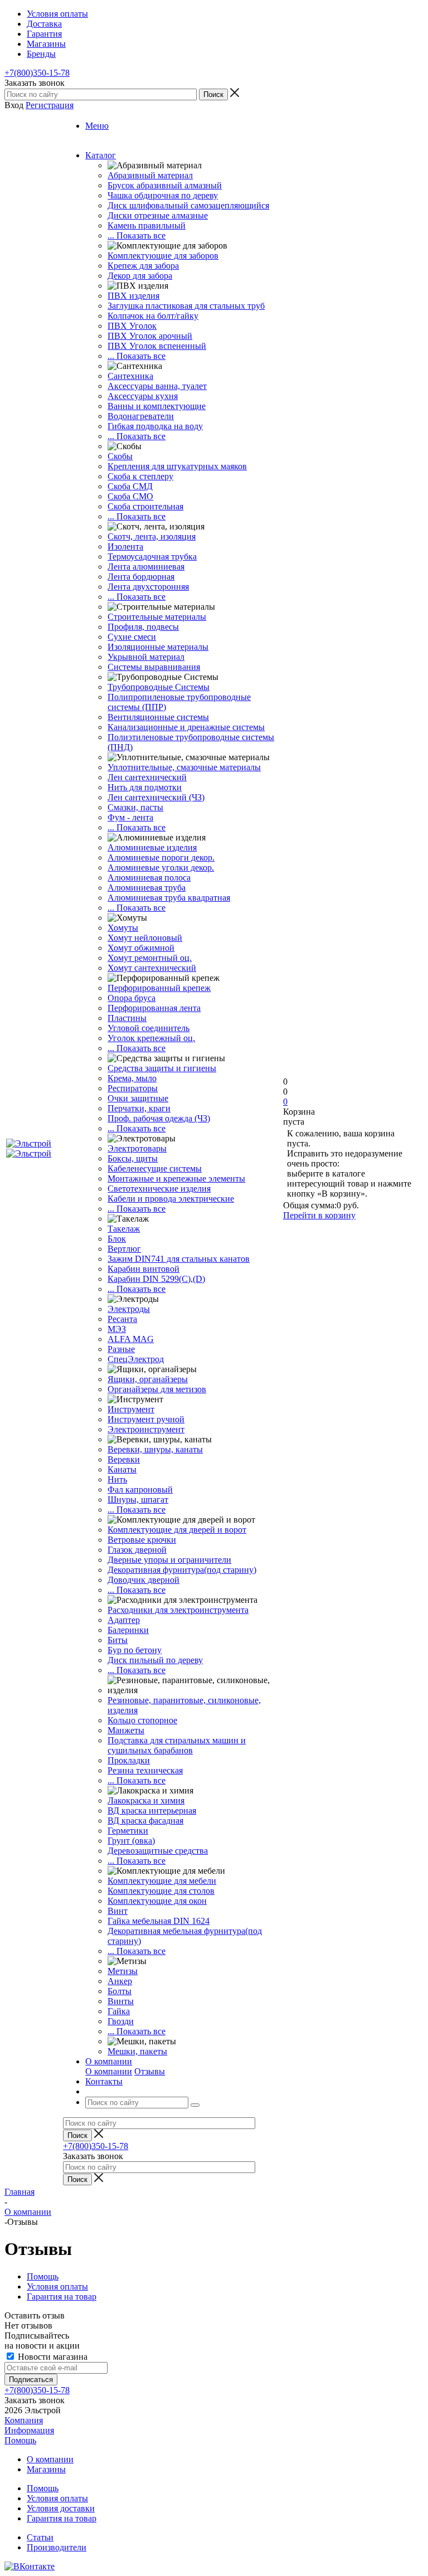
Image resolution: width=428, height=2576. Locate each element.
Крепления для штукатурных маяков (177, 466)
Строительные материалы (157, 617)
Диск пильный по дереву (155, 1660)
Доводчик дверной (144, 1580)
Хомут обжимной (141, 948)
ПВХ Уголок (132, 326)
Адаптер (124, 1620)
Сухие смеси (132, 637)
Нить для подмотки (145, 787)
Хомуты (123, 928)
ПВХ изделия (133, 296)
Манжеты (126, 1730)
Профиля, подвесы (143, 627)
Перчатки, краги (139, 1108)
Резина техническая (145, 1770)
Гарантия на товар (62, 2518)
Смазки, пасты (135, 807)
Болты (120, 1991)
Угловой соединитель (149, 1028)
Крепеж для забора (143, 266)
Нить (117, 1479)
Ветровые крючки (142, 1540)
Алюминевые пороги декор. (161, 857)
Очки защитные (138, 1098)
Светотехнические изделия (159, 1189)
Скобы (120, 456)
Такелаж (124, 1229)
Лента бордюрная (141, 577)
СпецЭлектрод (136, 1359)
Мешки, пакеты (137, 2051)
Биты (118, 1640)
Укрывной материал (146, 657)
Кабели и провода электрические (171, 1199)
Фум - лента (130, 817)
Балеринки (128, 1630)
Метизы (123, 1971)
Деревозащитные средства (158, 1851)
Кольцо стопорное (142, 1720)
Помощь (20, 2440)
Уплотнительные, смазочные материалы (184, 767)
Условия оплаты (57, 2498)
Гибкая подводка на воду (155, 426)
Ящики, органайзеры (148, 1379)
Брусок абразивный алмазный (165, 185)
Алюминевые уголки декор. (161, 867)
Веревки (124, 1459)
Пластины (127, 1018)
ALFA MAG (131, 1339)
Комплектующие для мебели (162, 1881)
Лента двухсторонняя (148, 587)
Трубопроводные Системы (159, 687)
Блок (117, 1239)
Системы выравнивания (154, 667)
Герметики (128, 1831)
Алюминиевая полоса (149, 878)
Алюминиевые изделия (152, 847)
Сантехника (130, 376)
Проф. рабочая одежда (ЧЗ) (159, 1118)
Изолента (125, 546)
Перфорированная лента (154, 1008)
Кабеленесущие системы (155, 1168)
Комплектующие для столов (161, 1891)
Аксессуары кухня (143, 396)
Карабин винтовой (144, 1269)
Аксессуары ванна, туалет (157, 386)
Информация (29, 2430)
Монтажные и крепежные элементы (176, 1178)
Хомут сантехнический (152, 968)
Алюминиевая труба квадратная (169, 898)
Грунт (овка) (131, 1841)
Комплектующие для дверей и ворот (177, 1530)
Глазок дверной (137, 1550)
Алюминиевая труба (147, 888)
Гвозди (121, 2021)
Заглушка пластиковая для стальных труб (186, 306)
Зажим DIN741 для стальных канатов (179, 1259)
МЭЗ (117, 1329)
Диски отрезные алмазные (158, 215)
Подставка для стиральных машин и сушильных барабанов (177, 1745)
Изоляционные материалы (158, 647)
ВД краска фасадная (145, 1821)
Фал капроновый (140, 1489)
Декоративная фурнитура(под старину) (182, 1570)
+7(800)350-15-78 (37, 73)
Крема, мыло (132, 1078)
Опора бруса (132, 998)
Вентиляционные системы (158, 717)
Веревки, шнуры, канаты (155, 1449)
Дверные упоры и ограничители (169, 1560)
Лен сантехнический (147, 777)
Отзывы (150, 2071)
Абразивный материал (150, 175)
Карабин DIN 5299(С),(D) (156, 1279)
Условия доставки (61, 2508)
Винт (118, 1911)
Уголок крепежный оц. (151, 1038)
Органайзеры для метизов (157, 1389)
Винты (121, 2001)
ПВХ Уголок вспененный (157, 346)
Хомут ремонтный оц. (150, 958)
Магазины (46, 2469)
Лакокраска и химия (146, 1800)
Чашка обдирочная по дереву (163, 195)
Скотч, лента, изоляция (152, 536)
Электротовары (137, 1148)
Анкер (120, 1981)
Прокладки (129, 1760)
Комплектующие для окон (157, 1901)
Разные (121, 1349)
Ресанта (122, 1319)
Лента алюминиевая (146, 567)
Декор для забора (140, 276)
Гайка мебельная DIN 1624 (159, 1921)
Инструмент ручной (146, 1419)
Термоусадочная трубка (152, 556)
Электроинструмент (146, 1429)
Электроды (129, 1309)
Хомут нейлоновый (145, 938)
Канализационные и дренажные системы (186, 727)
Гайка (119, 2011)
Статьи (40, 2537)
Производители (57, 2547)
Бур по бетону (135, 1650)
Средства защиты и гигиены (162, 1068)
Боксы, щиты (133, 1158)
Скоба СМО (130, 496)
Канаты (122, 1469)
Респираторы (133, 1088)
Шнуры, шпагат (138, 1500)
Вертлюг (124, 1249)
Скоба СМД (130, 486)
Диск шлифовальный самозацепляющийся (188, 205)
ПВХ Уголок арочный (150, 336)
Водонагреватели (141, 416)
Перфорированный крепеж (159, 988)
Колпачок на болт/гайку (153, 316)
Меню (97, 126)
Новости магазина (52, 2357)
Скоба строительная (145, 506)
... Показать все (137, 235)
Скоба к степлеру (140, 476)
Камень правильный (147, 225)
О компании (109, 2071)
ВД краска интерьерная (152, 1811)
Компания (24, 2420)
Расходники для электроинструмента (178, 1610)
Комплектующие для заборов (163, 256)
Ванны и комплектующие (157, 406)
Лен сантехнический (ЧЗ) (156, 797)
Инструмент (131, 1409)
